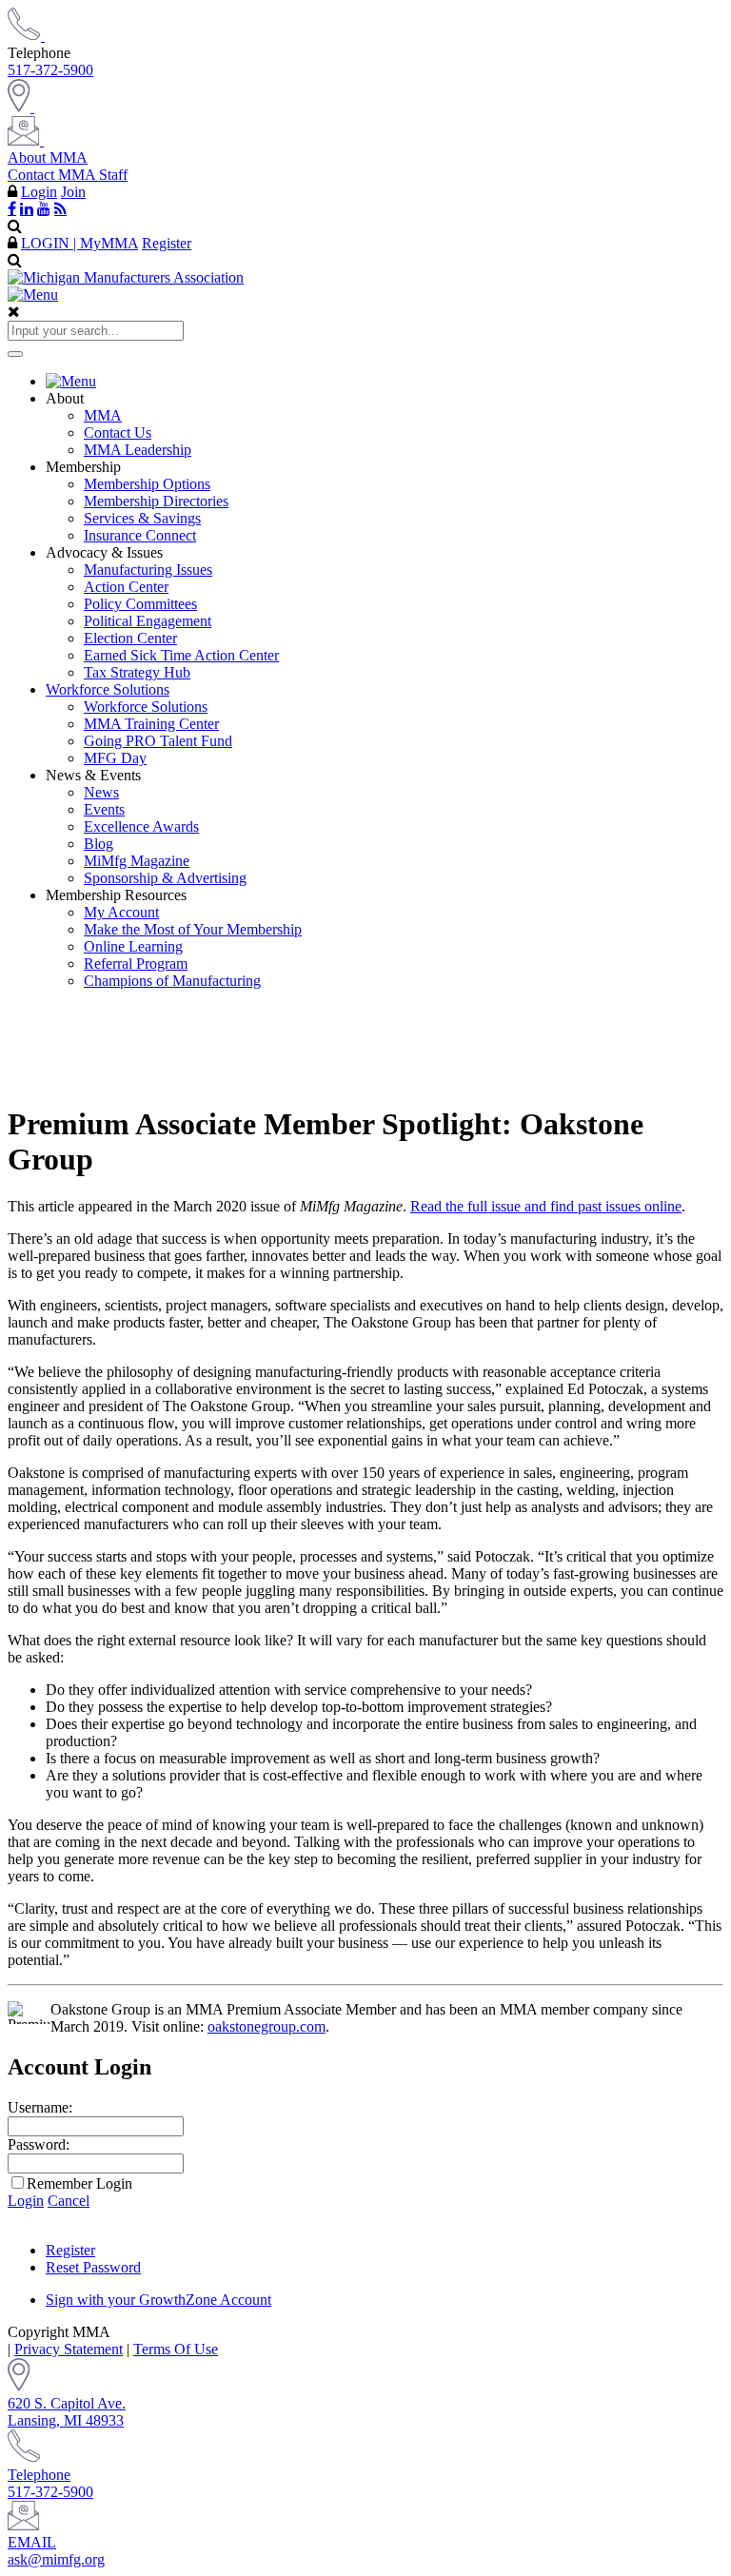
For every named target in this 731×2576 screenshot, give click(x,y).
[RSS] (60, 208)
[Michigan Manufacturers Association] (126, 277)
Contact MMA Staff (68, 175)
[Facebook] (12, 208)
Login (39, 192)
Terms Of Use (176, 2349)
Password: (39, 2144)
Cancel (69, 2201)
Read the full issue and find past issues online (546, 1206)
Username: (40, 2107)
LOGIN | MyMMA (79, 243)
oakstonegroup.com (267, 2026)
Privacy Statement (69, 2349)
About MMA (48, 157)
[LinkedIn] (27, 208)
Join (73, 192)
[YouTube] (44, 208)
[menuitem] (385, 382)
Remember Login (79, 2183)
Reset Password (93, 2267)
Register (167, 243)
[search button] (15, 354)
